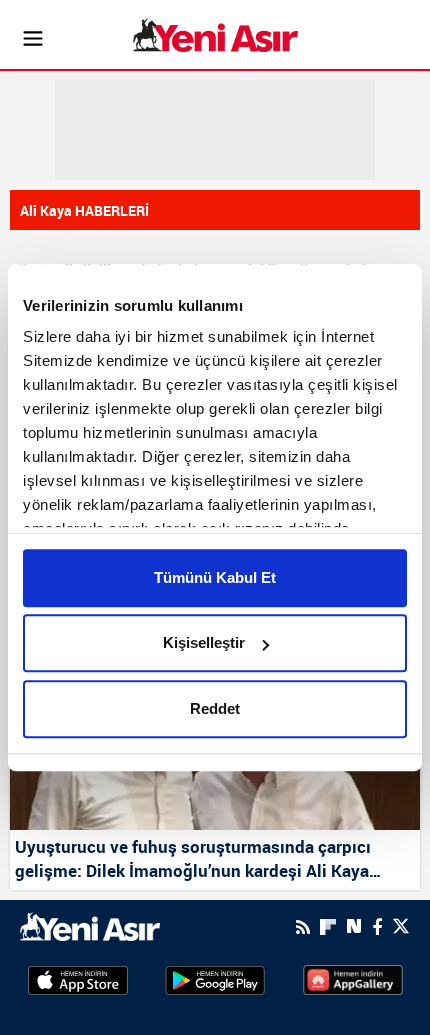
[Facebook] (377, 927)
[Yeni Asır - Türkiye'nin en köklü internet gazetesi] (215, 35)
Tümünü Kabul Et (215, 577)
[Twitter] (401, 926)
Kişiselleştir (204, 642)
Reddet (215, 708)
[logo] (90, 925)
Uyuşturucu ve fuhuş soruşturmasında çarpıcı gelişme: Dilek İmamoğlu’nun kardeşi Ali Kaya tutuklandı (193, 860)
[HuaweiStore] (353, 979)
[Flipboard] (328, 927)
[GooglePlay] (215, 979)
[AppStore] (78, 979)
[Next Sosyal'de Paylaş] (354, 926)
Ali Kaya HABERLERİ (84, 210)
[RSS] (303, 927)
